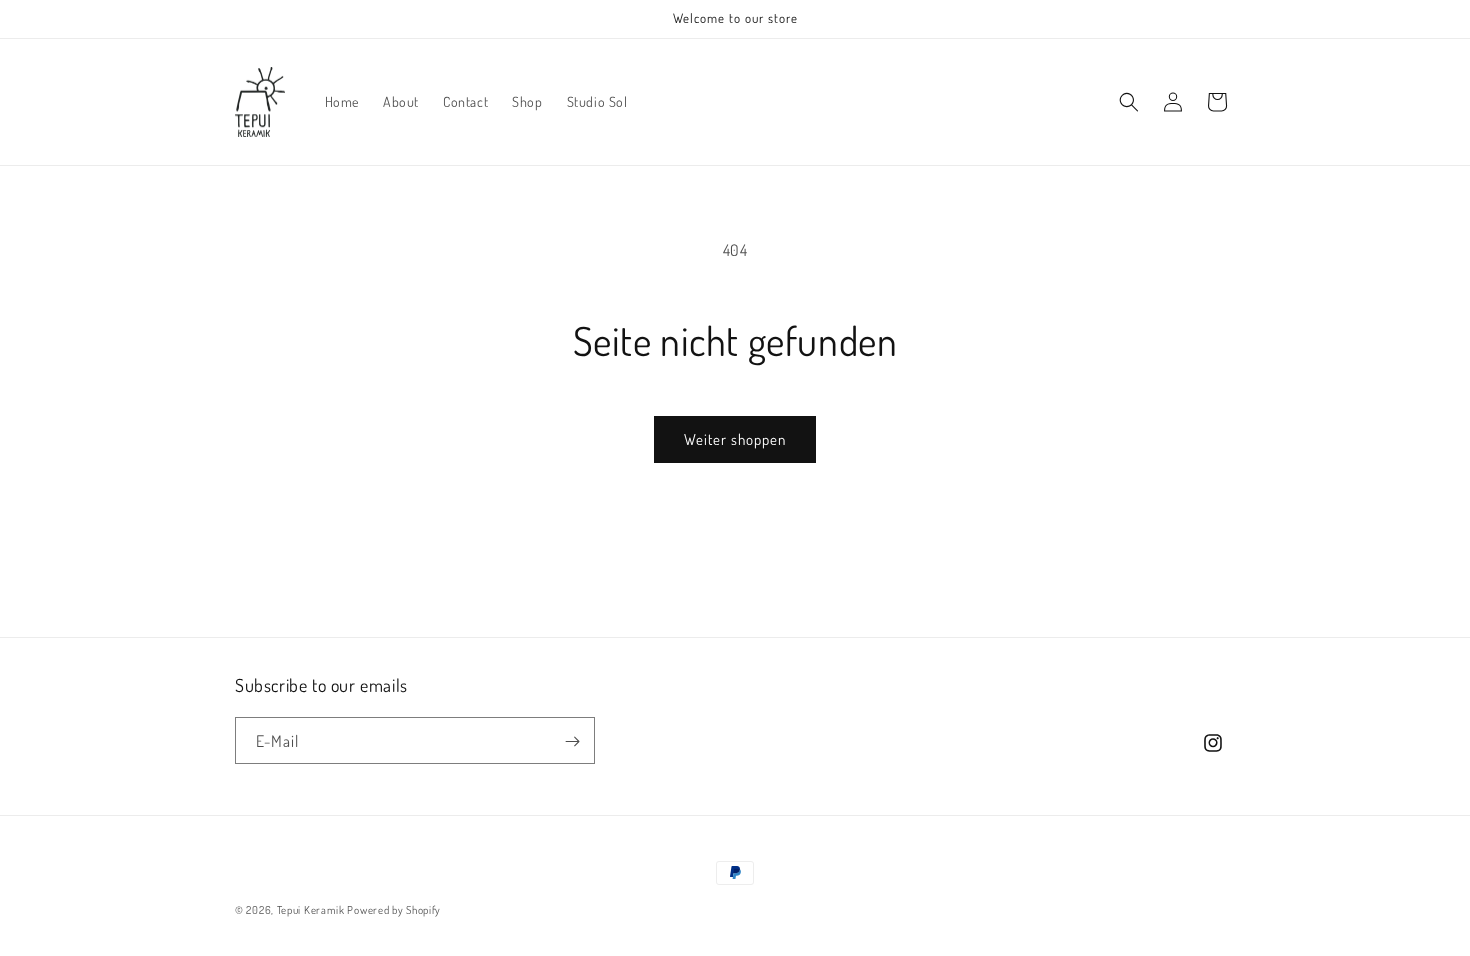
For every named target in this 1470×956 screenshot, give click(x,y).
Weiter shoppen (735, 439)
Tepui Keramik (312, 910)
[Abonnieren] (572, 741)
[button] (1129, 102)
